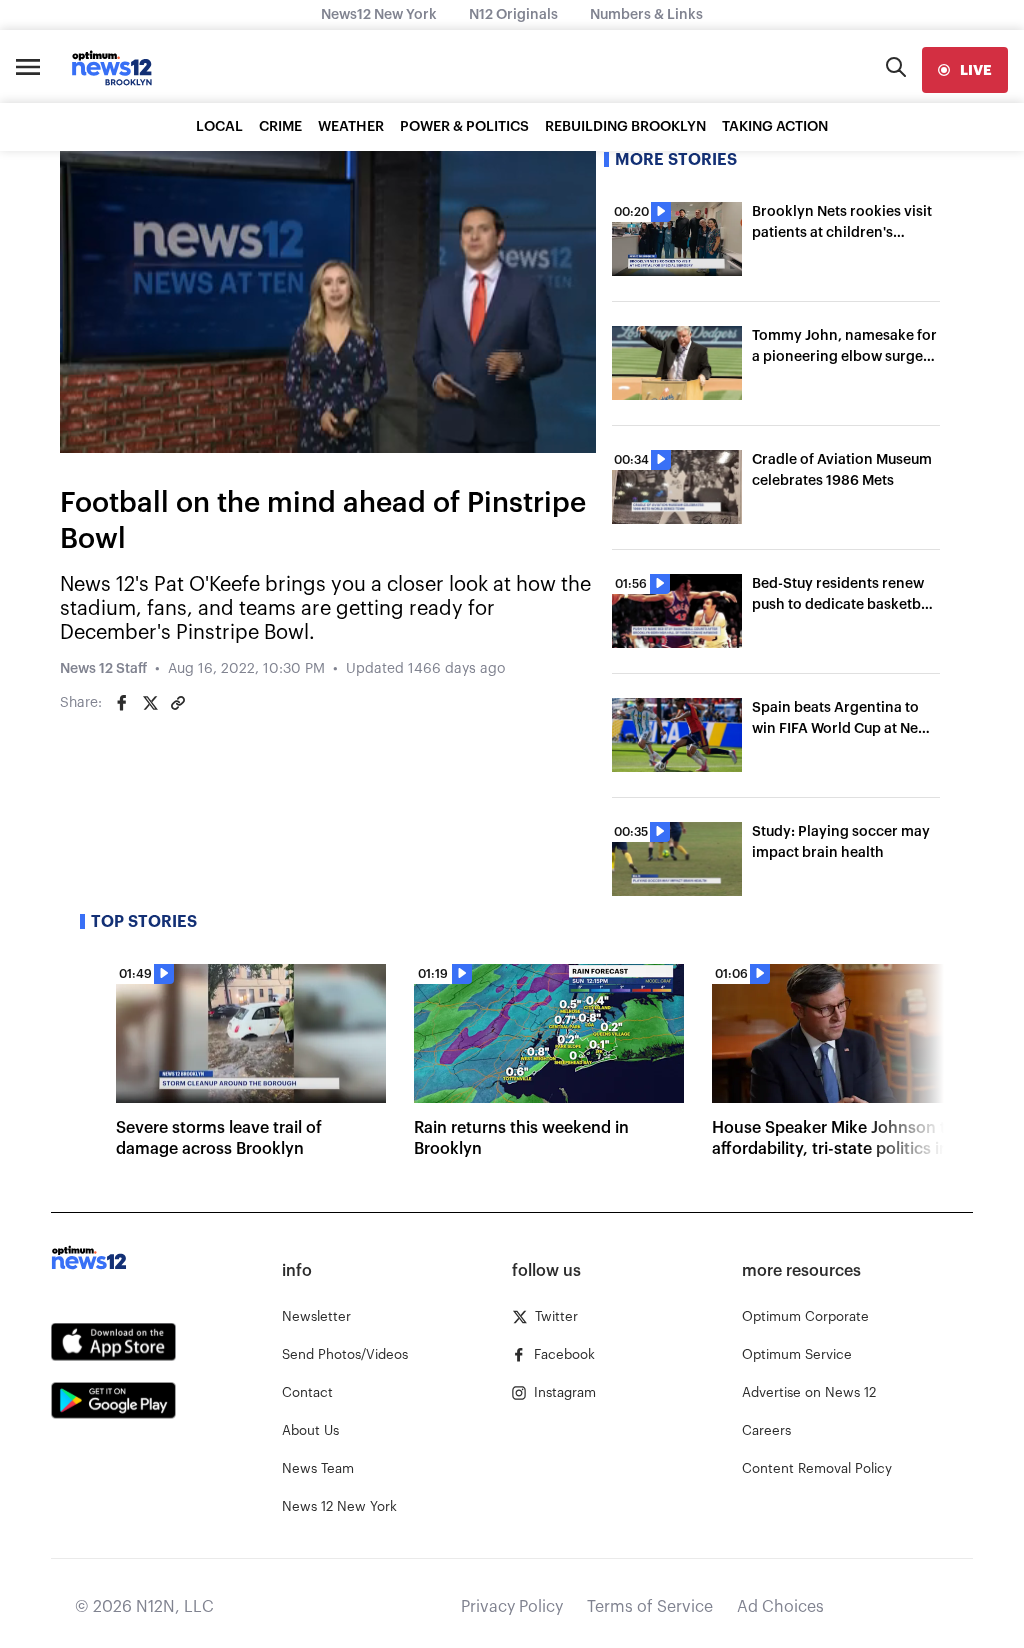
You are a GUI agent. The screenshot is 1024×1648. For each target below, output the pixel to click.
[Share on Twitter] (150, 703)
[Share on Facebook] (122, 703)
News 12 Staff (103, 669)
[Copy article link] (178, 703)
